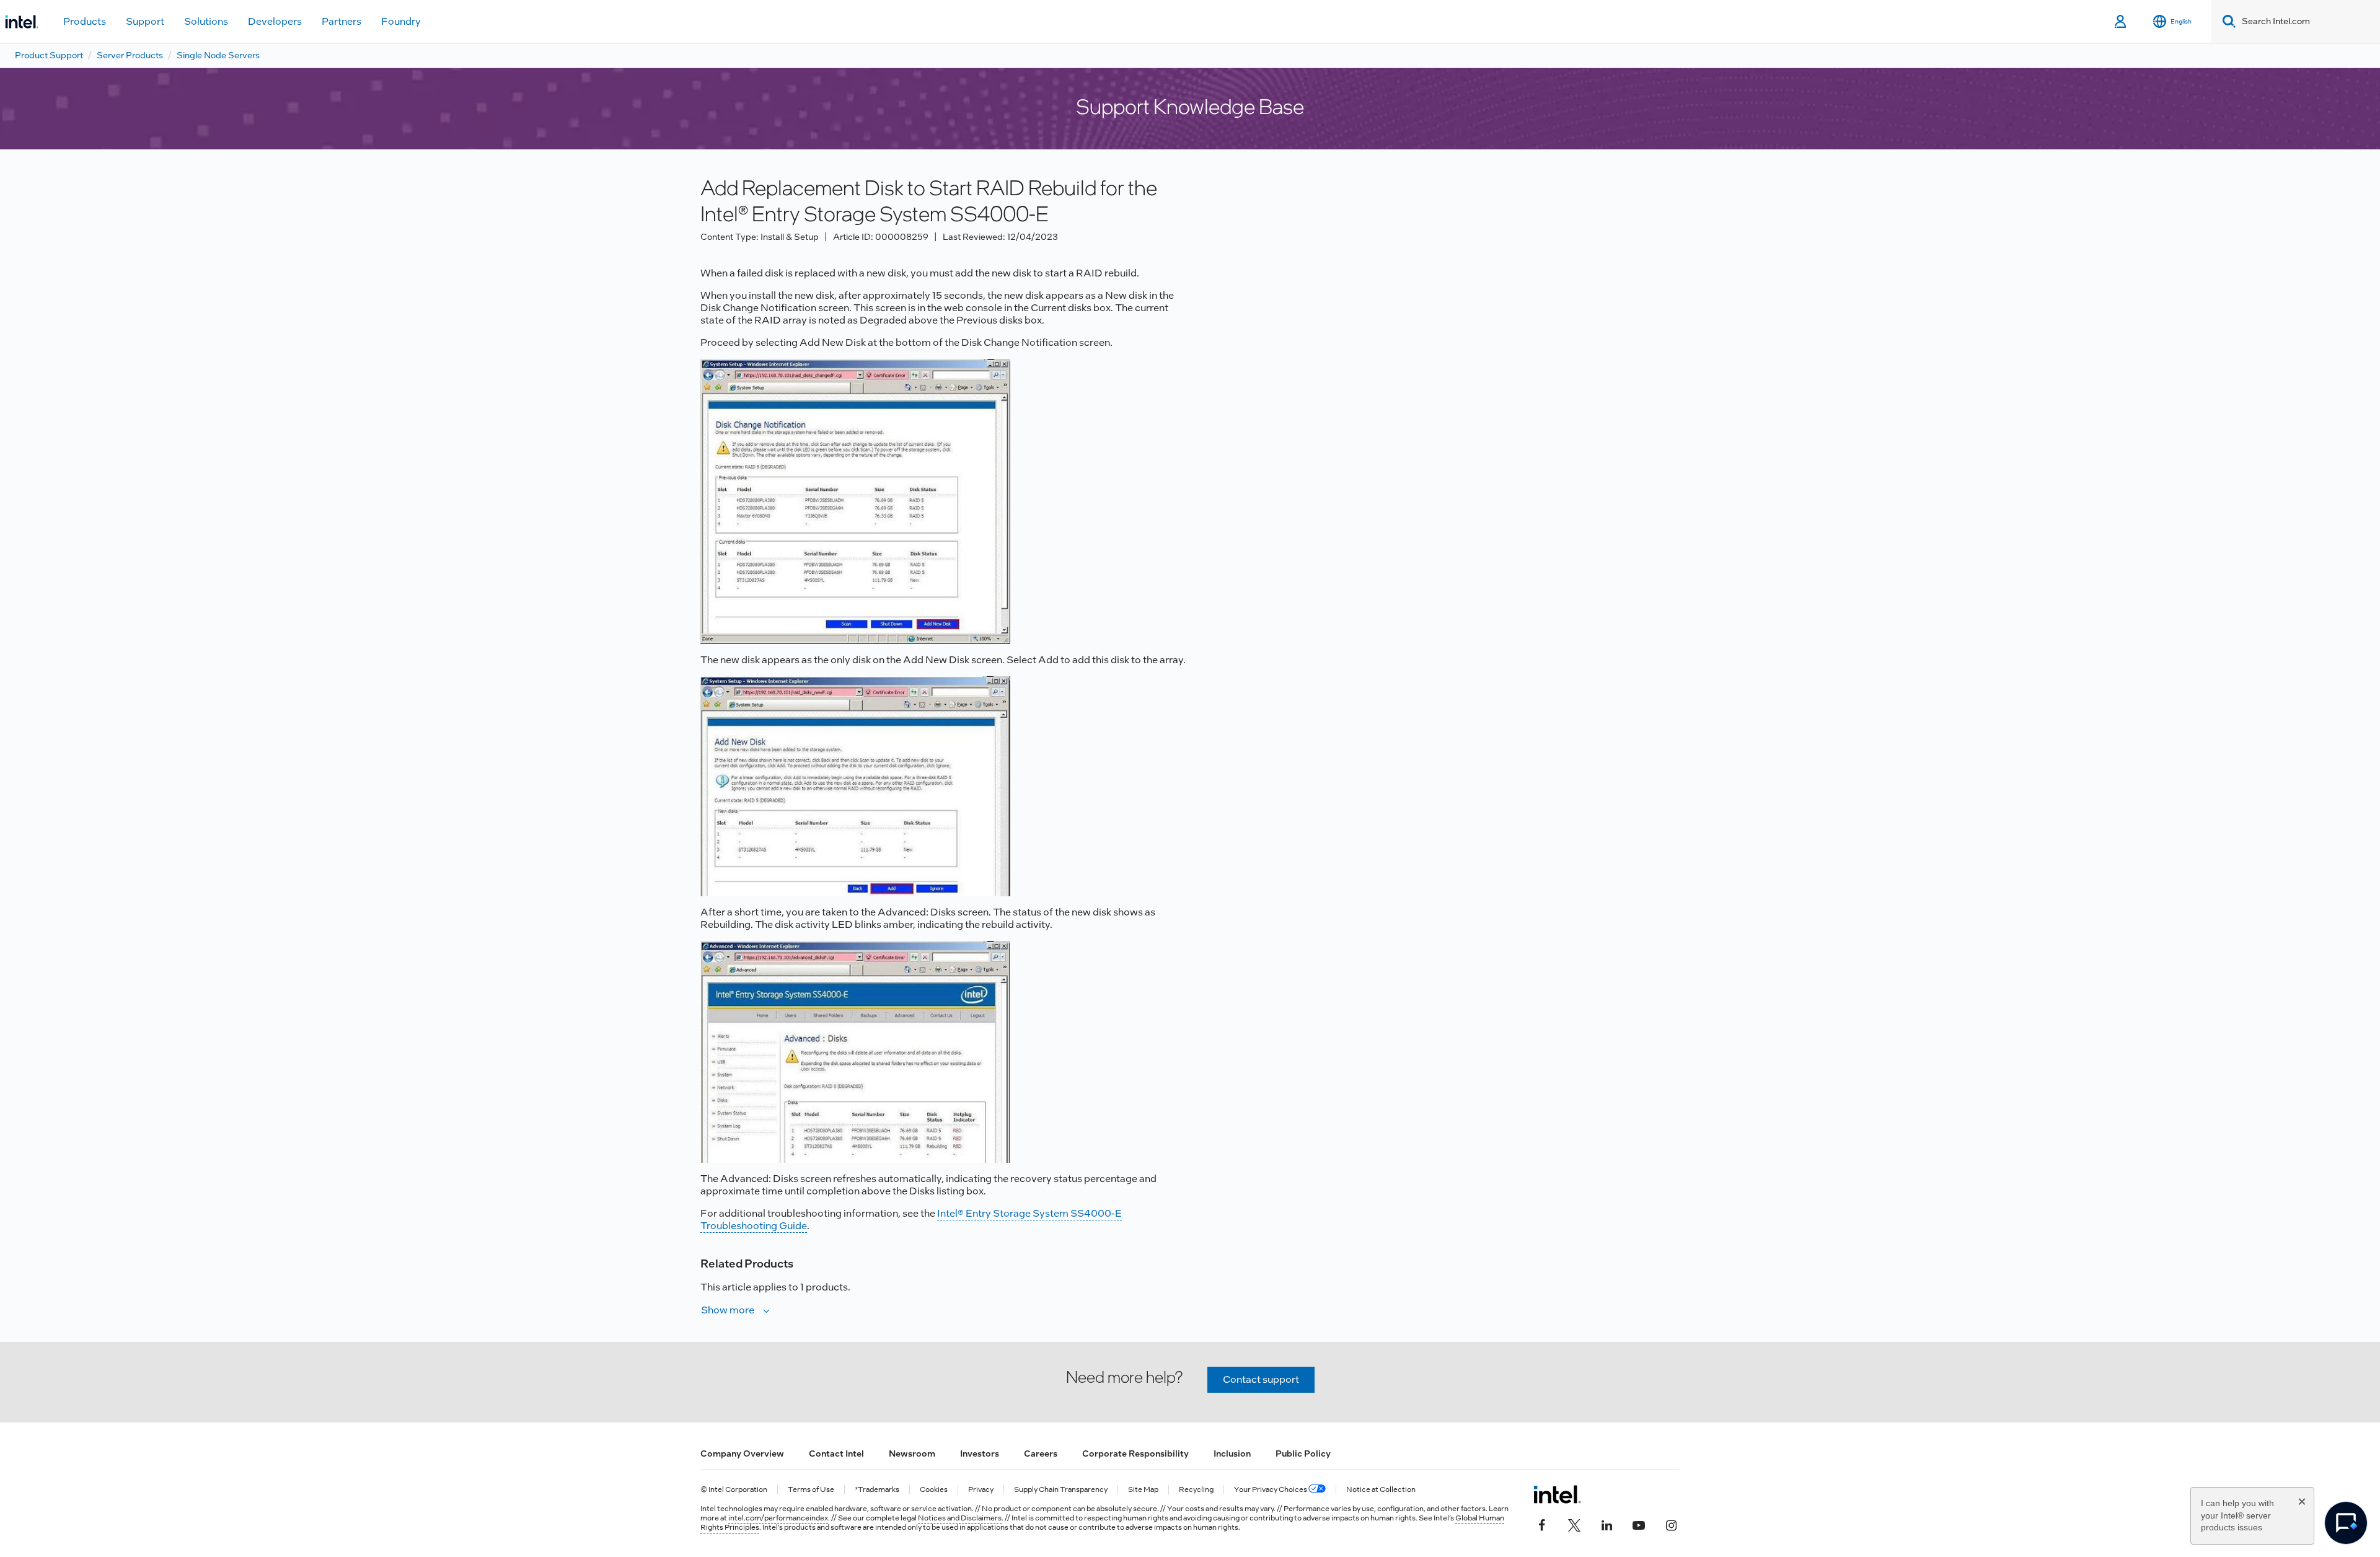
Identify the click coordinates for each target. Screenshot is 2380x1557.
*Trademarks (877, 1490)
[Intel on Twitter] (1574, 1524)
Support (145, 21)
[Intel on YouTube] (1639, 1524)
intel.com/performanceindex (778, 1518)
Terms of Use (811, 1490)
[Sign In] (2121, 22)
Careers (1041, 1453)
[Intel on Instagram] (1671, 1524)
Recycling (1196, 1490)
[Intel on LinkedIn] (1606, 1524)
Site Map (1143, 1490)
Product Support (49, 55)
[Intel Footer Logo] (1557, 1494)
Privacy (981, 1490)
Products (85, 21)
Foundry (401, 21)
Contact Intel (836, 1453)
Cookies (934, 1490)
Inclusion (1232, 1453)
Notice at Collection (1381, 1490)
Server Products (130, 55)
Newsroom (912, 1453)
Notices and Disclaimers (960, 1518)
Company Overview (742, 1453)
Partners (342, 21)
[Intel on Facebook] (1542, 1524)
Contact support (1261, 1379)
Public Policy (1303, 1453)
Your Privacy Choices (1271, 1490)
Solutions (206, 21)
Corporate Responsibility (1135, 1453)
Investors (980, 1453)
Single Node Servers (218, 55)
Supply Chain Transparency (1061, 1490)
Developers (275, 21)
